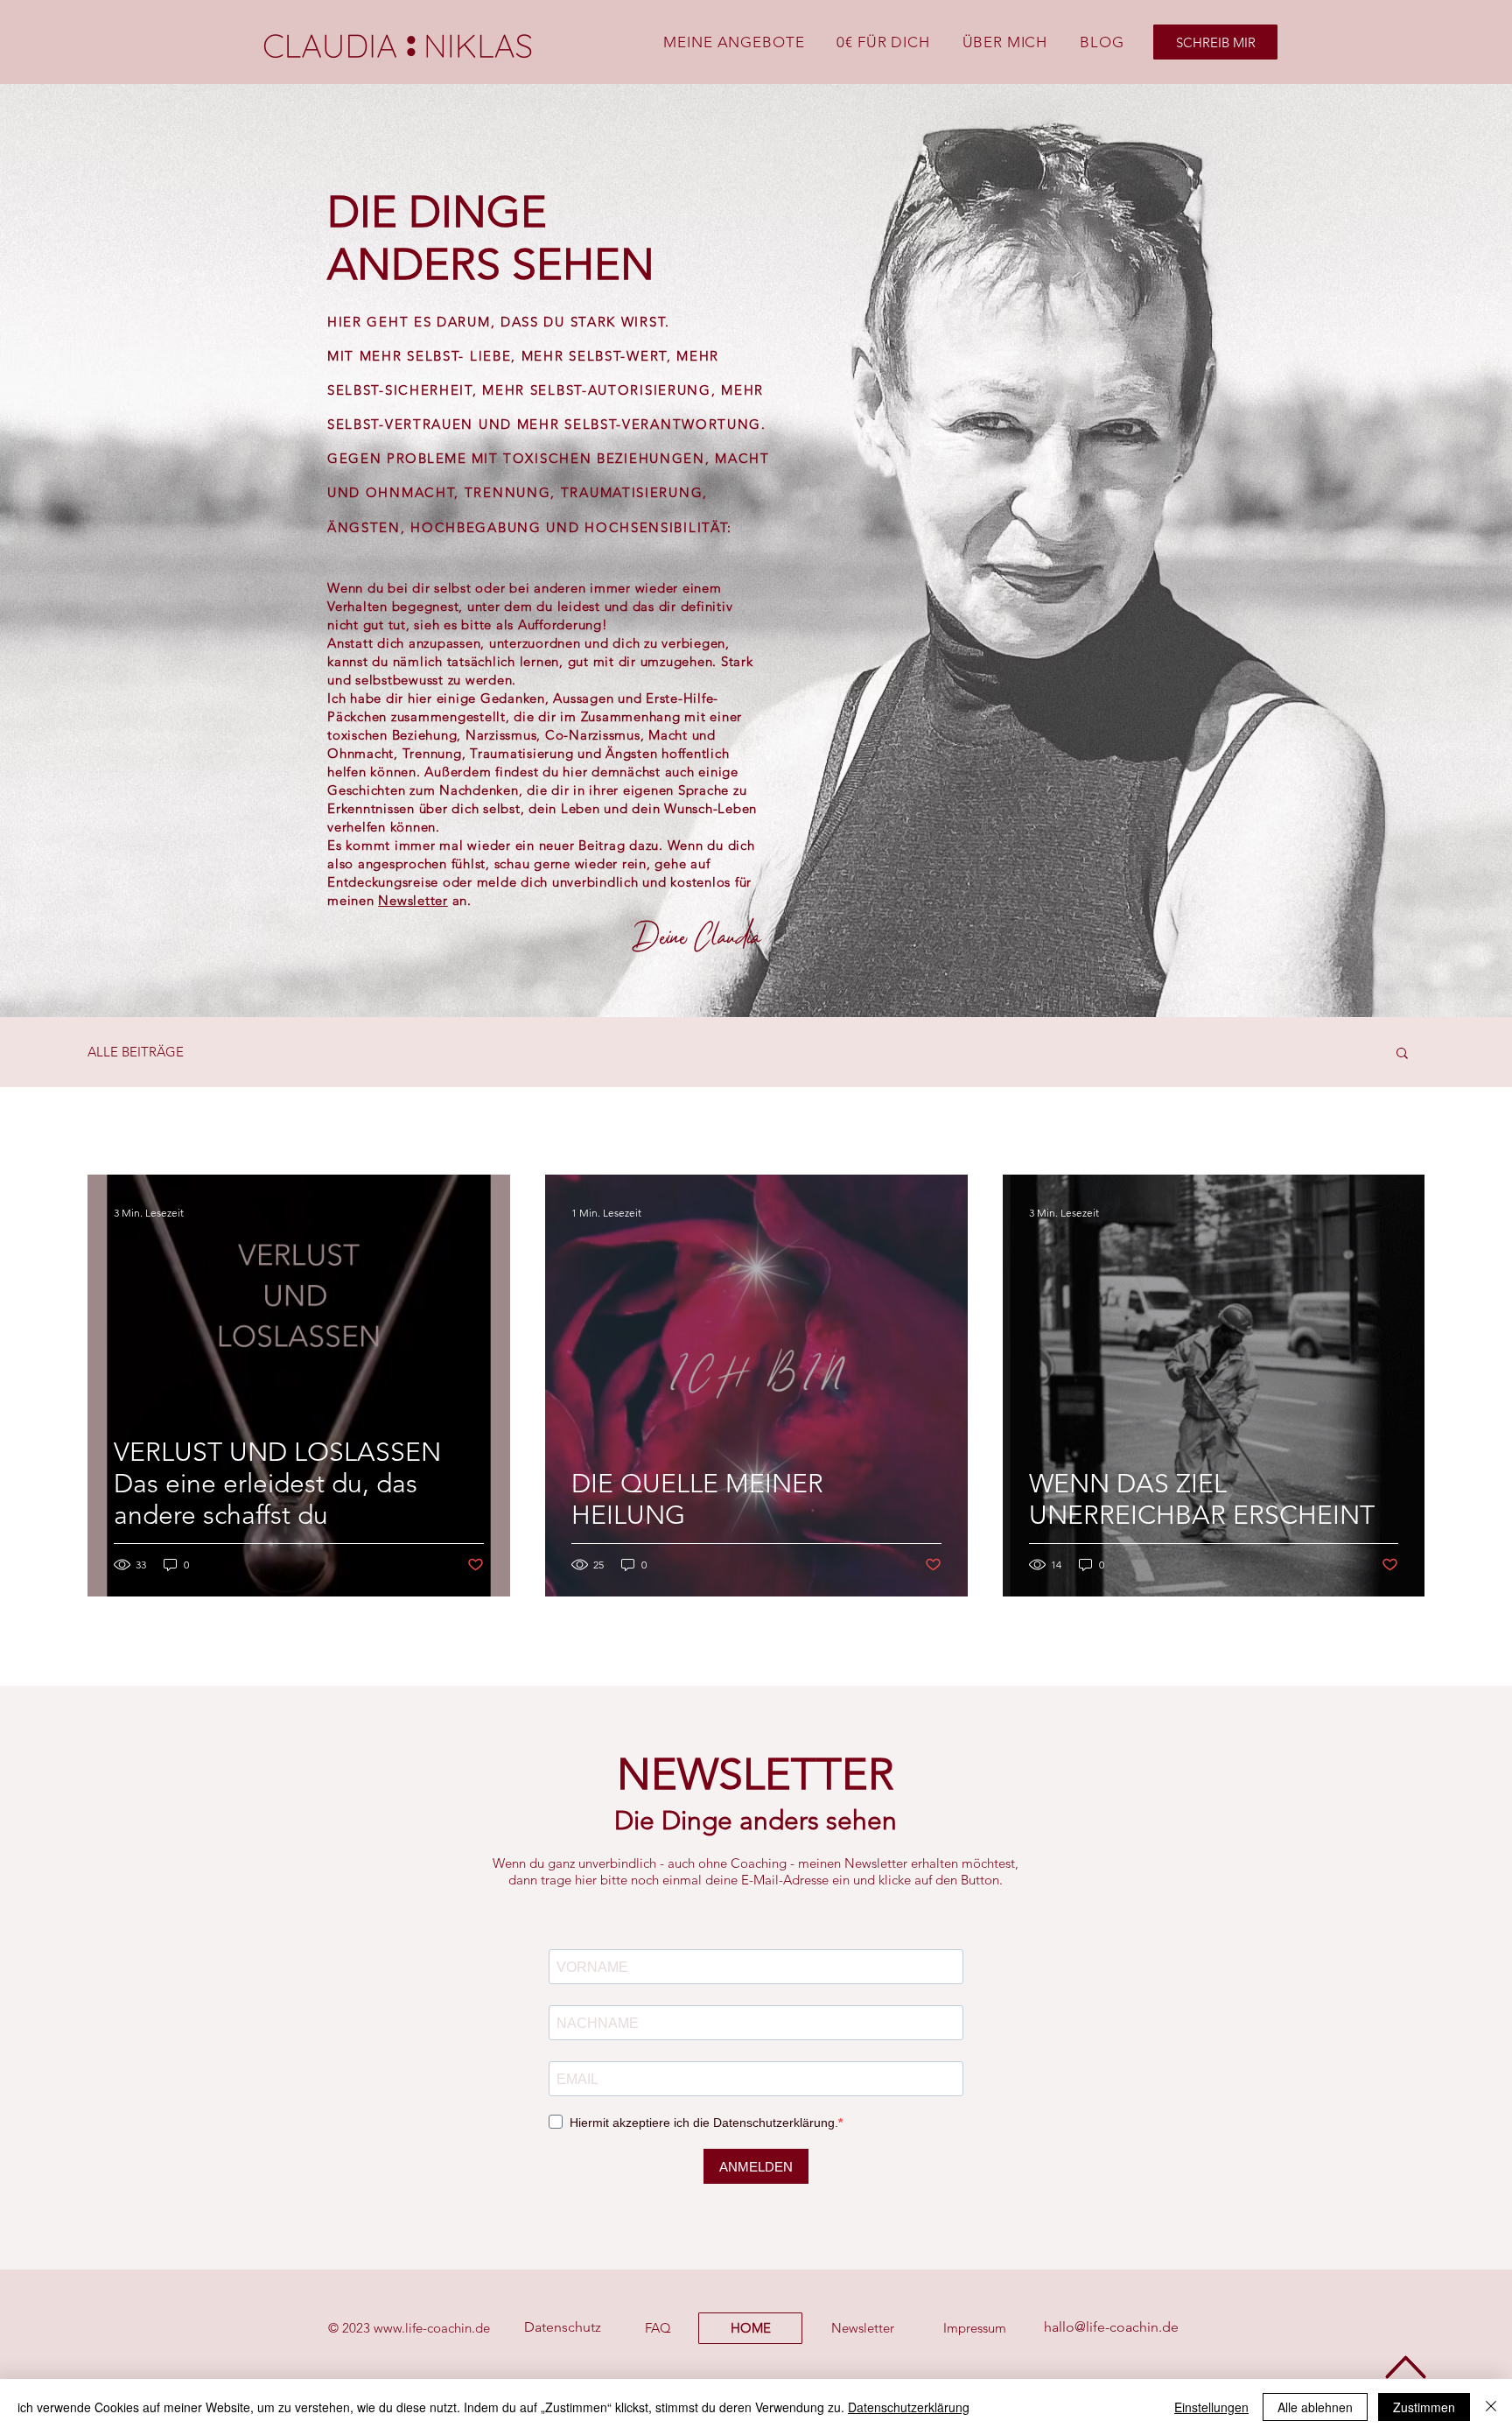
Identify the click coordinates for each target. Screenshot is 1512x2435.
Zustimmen (1424, 2407)
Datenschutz (563, 2327)
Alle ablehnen (1315, 2407)
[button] (1402, 1054)
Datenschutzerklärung (909, 2407)
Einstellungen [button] (1211, 2407)
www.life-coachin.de (432, 2328)
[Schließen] (1491, 2407)
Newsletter (413, 900)
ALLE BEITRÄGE (136, 1052)
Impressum (975, 2328)
